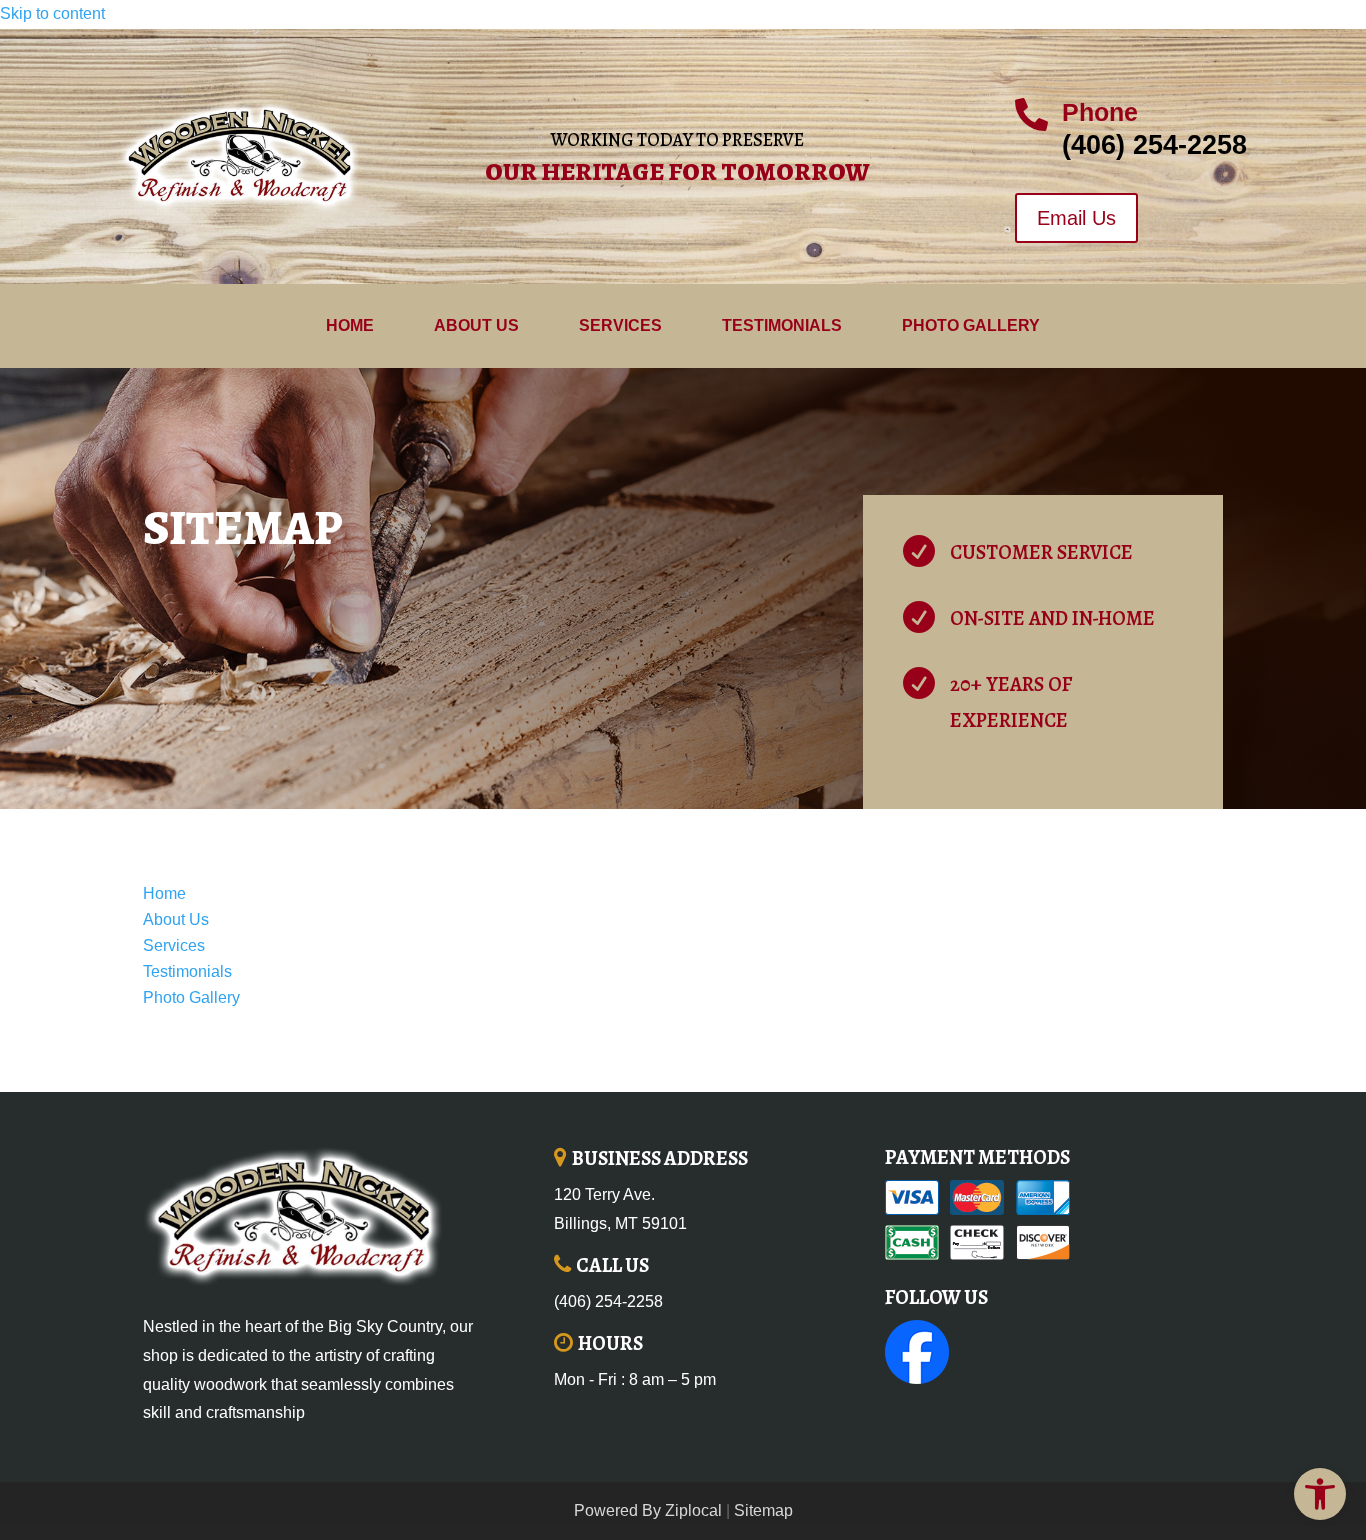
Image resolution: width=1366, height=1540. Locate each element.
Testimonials (782, 326)
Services (620, 326)
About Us (476, 326)
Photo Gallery (971, 326)
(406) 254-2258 (608, 1301)
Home (350, 326)
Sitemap (763, 1510)
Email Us (1076, 218)
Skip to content (52, 13)
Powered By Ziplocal (648, 1510)
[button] (1320, 1494)
